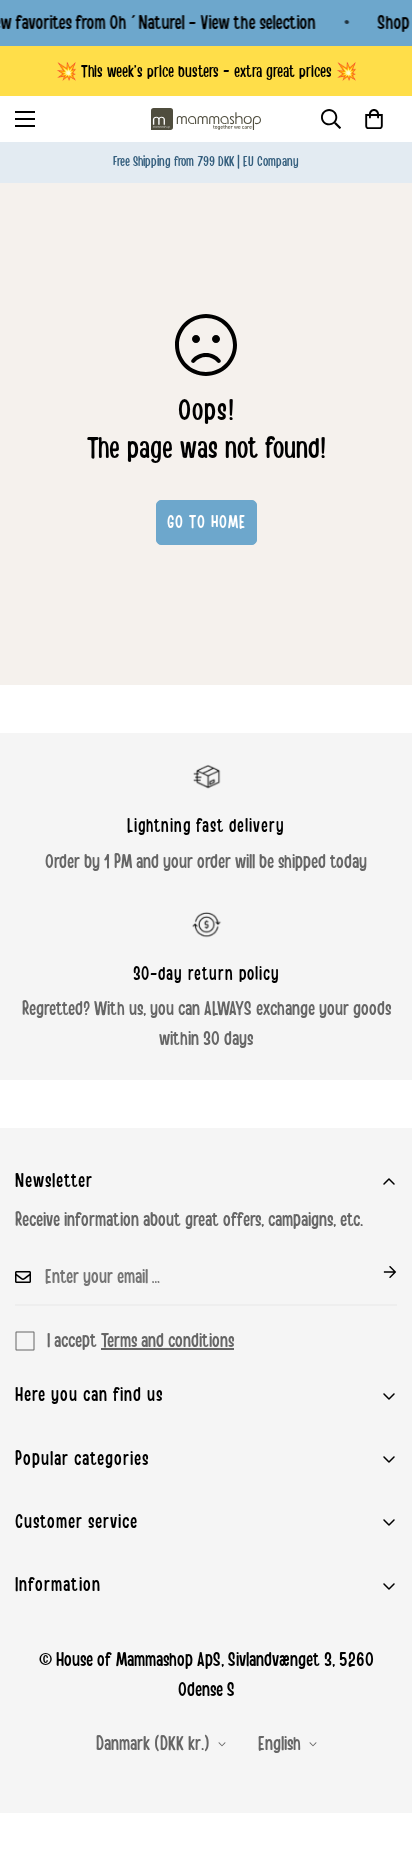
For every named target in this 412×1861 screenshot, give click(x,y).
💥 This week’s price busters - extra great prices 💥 (206, 71)
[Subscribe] (374, 1272)
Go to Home (206, 522)
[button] (374, 119)
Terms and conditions (167, 1341)
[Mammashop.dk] (206, 119)
